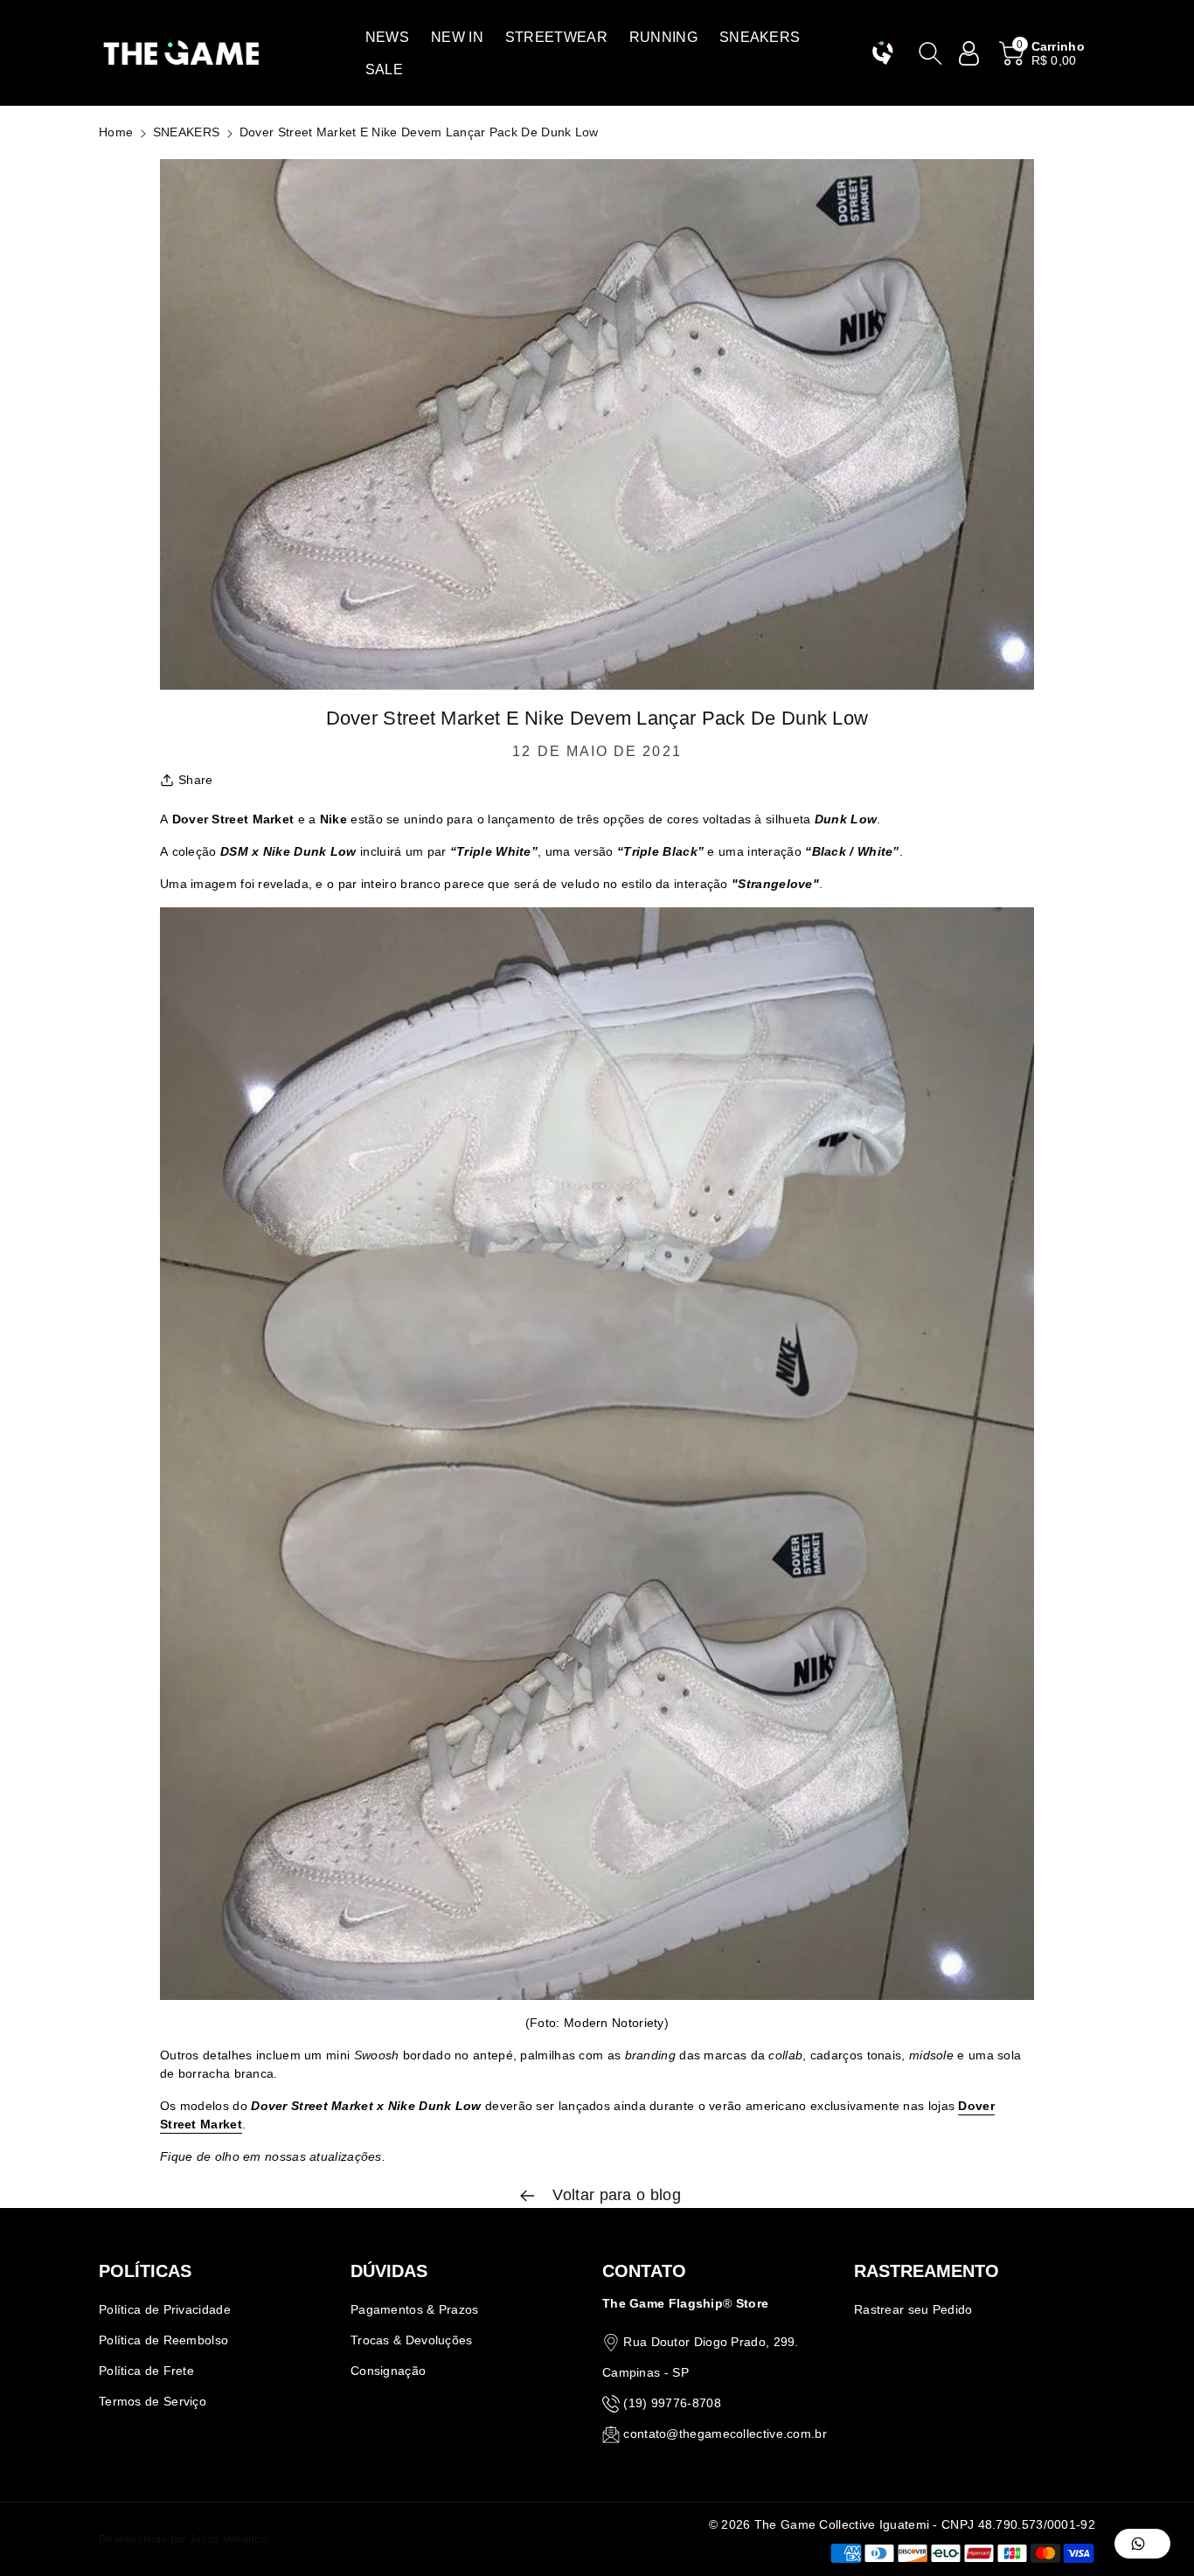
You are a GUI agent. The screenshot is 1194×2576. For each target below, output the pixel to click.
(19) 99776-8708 (672, 2403)
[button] (387, 37)
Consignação (388, 2371)
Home (116, 132)
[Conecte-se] (969, 53)
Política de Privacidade (165, 2309)
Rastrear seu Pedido (913, 2309)
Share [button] (196, 780)
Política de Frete (146, 2371)
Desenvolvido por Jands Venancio (184, 2539)
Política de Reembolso (163, 2340)
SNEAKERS (186, 132)
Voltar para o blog (614, 2195)
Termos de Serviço (153, 2401)
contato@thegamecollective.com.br (725, 2434)
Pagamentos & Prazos (415, 2309)
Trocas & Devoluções (412, 2340)
